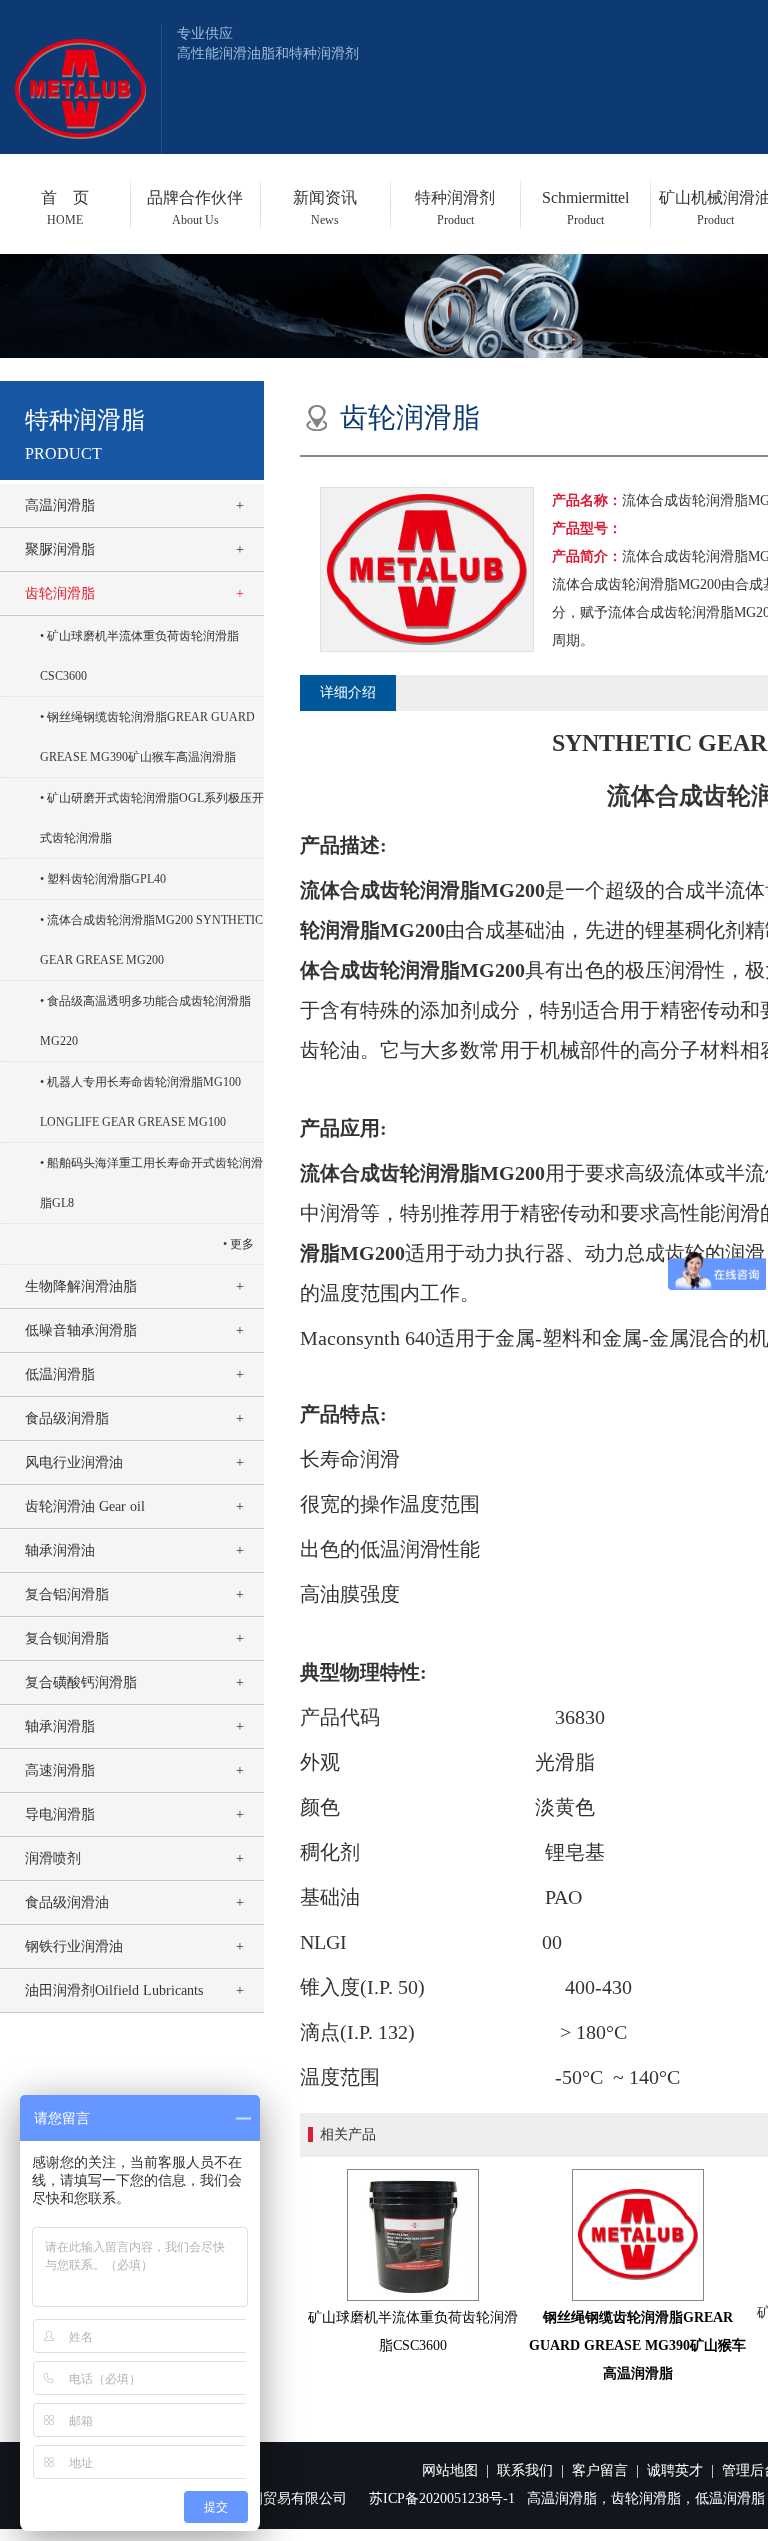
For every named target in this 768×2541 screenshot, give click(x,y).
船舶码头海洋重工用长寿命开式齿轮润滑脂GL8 (151, 1183)
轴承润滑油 (60, 1550)
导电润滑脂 (60, 1814)
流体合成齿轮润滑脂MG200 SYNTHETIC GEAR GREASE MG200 (151, 940)
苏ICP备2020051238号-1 (442, 2498)
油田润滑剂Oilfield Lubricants (114, 1990)
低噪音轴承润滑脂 (81, 1330)
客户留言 (600, 2470)
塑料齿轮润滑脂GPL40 (106, 879)
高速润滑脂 (60, 1770)
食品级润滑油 (67, 1902)
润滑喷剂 (53, 1858)
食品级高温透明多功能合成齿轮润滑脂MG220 (145, 1021)
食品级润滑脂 (67, 1418)
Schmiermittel (585, 208)
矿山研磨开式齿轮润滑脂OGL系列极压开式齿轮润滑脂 (152, 818)
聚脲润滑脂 (60, 549)
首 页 (65, 208)
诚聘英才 (675, 2470)
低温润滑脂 (60, 1374)
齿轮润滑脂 (60, 593)
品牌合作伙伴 (195, 208)
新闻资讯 (325, 208)
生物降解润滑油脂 (81, 1286)
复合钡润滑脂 (67, 1638)
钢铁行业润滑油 (74, 1946)
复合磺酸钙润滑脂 (81, 1682)
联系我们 (525, 2470)
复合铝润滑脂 (67, 1594)
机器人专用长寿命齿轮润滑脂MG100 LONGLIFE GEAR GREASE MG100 (140, 1102)
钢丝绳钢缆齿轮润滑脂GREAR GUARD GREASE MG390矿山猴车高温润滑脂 (147, 737)
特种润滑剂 (455, 208)
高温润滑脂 (60, 505)
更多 (242, 1244)
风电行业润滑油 (74, 1462)
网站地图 (450, 2470)
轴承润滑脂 (60, 1726)
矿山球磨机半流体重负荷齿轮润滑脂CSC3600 (139, 656)
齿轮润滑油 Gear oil (85, 1506)
